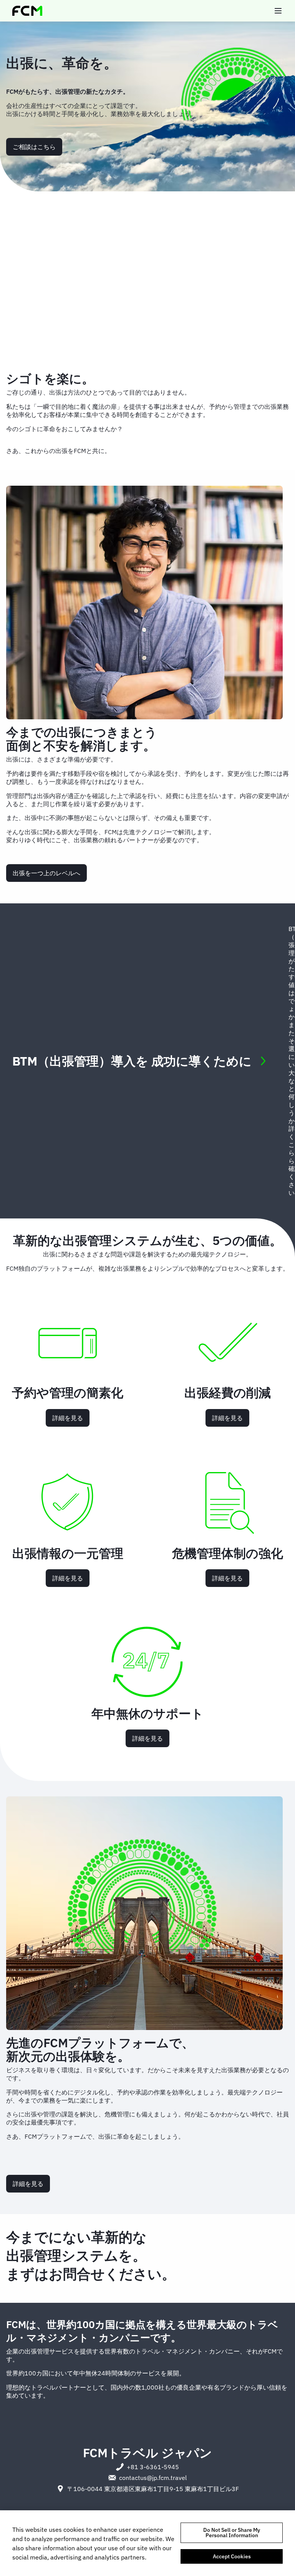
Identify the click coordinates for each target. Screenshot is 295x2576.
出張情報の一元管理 (68, 1553)
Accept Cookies (232, 2556)
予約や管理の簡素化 (68, 1393)
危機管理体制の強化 (228, 1553)
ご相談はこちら (34, 147)
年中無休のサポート (147, 1713)
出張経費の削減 (228, 1393)
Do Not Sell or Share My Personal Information (232, 2533)
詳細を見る (68, 1418)
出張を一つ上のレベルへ (46, 873)
